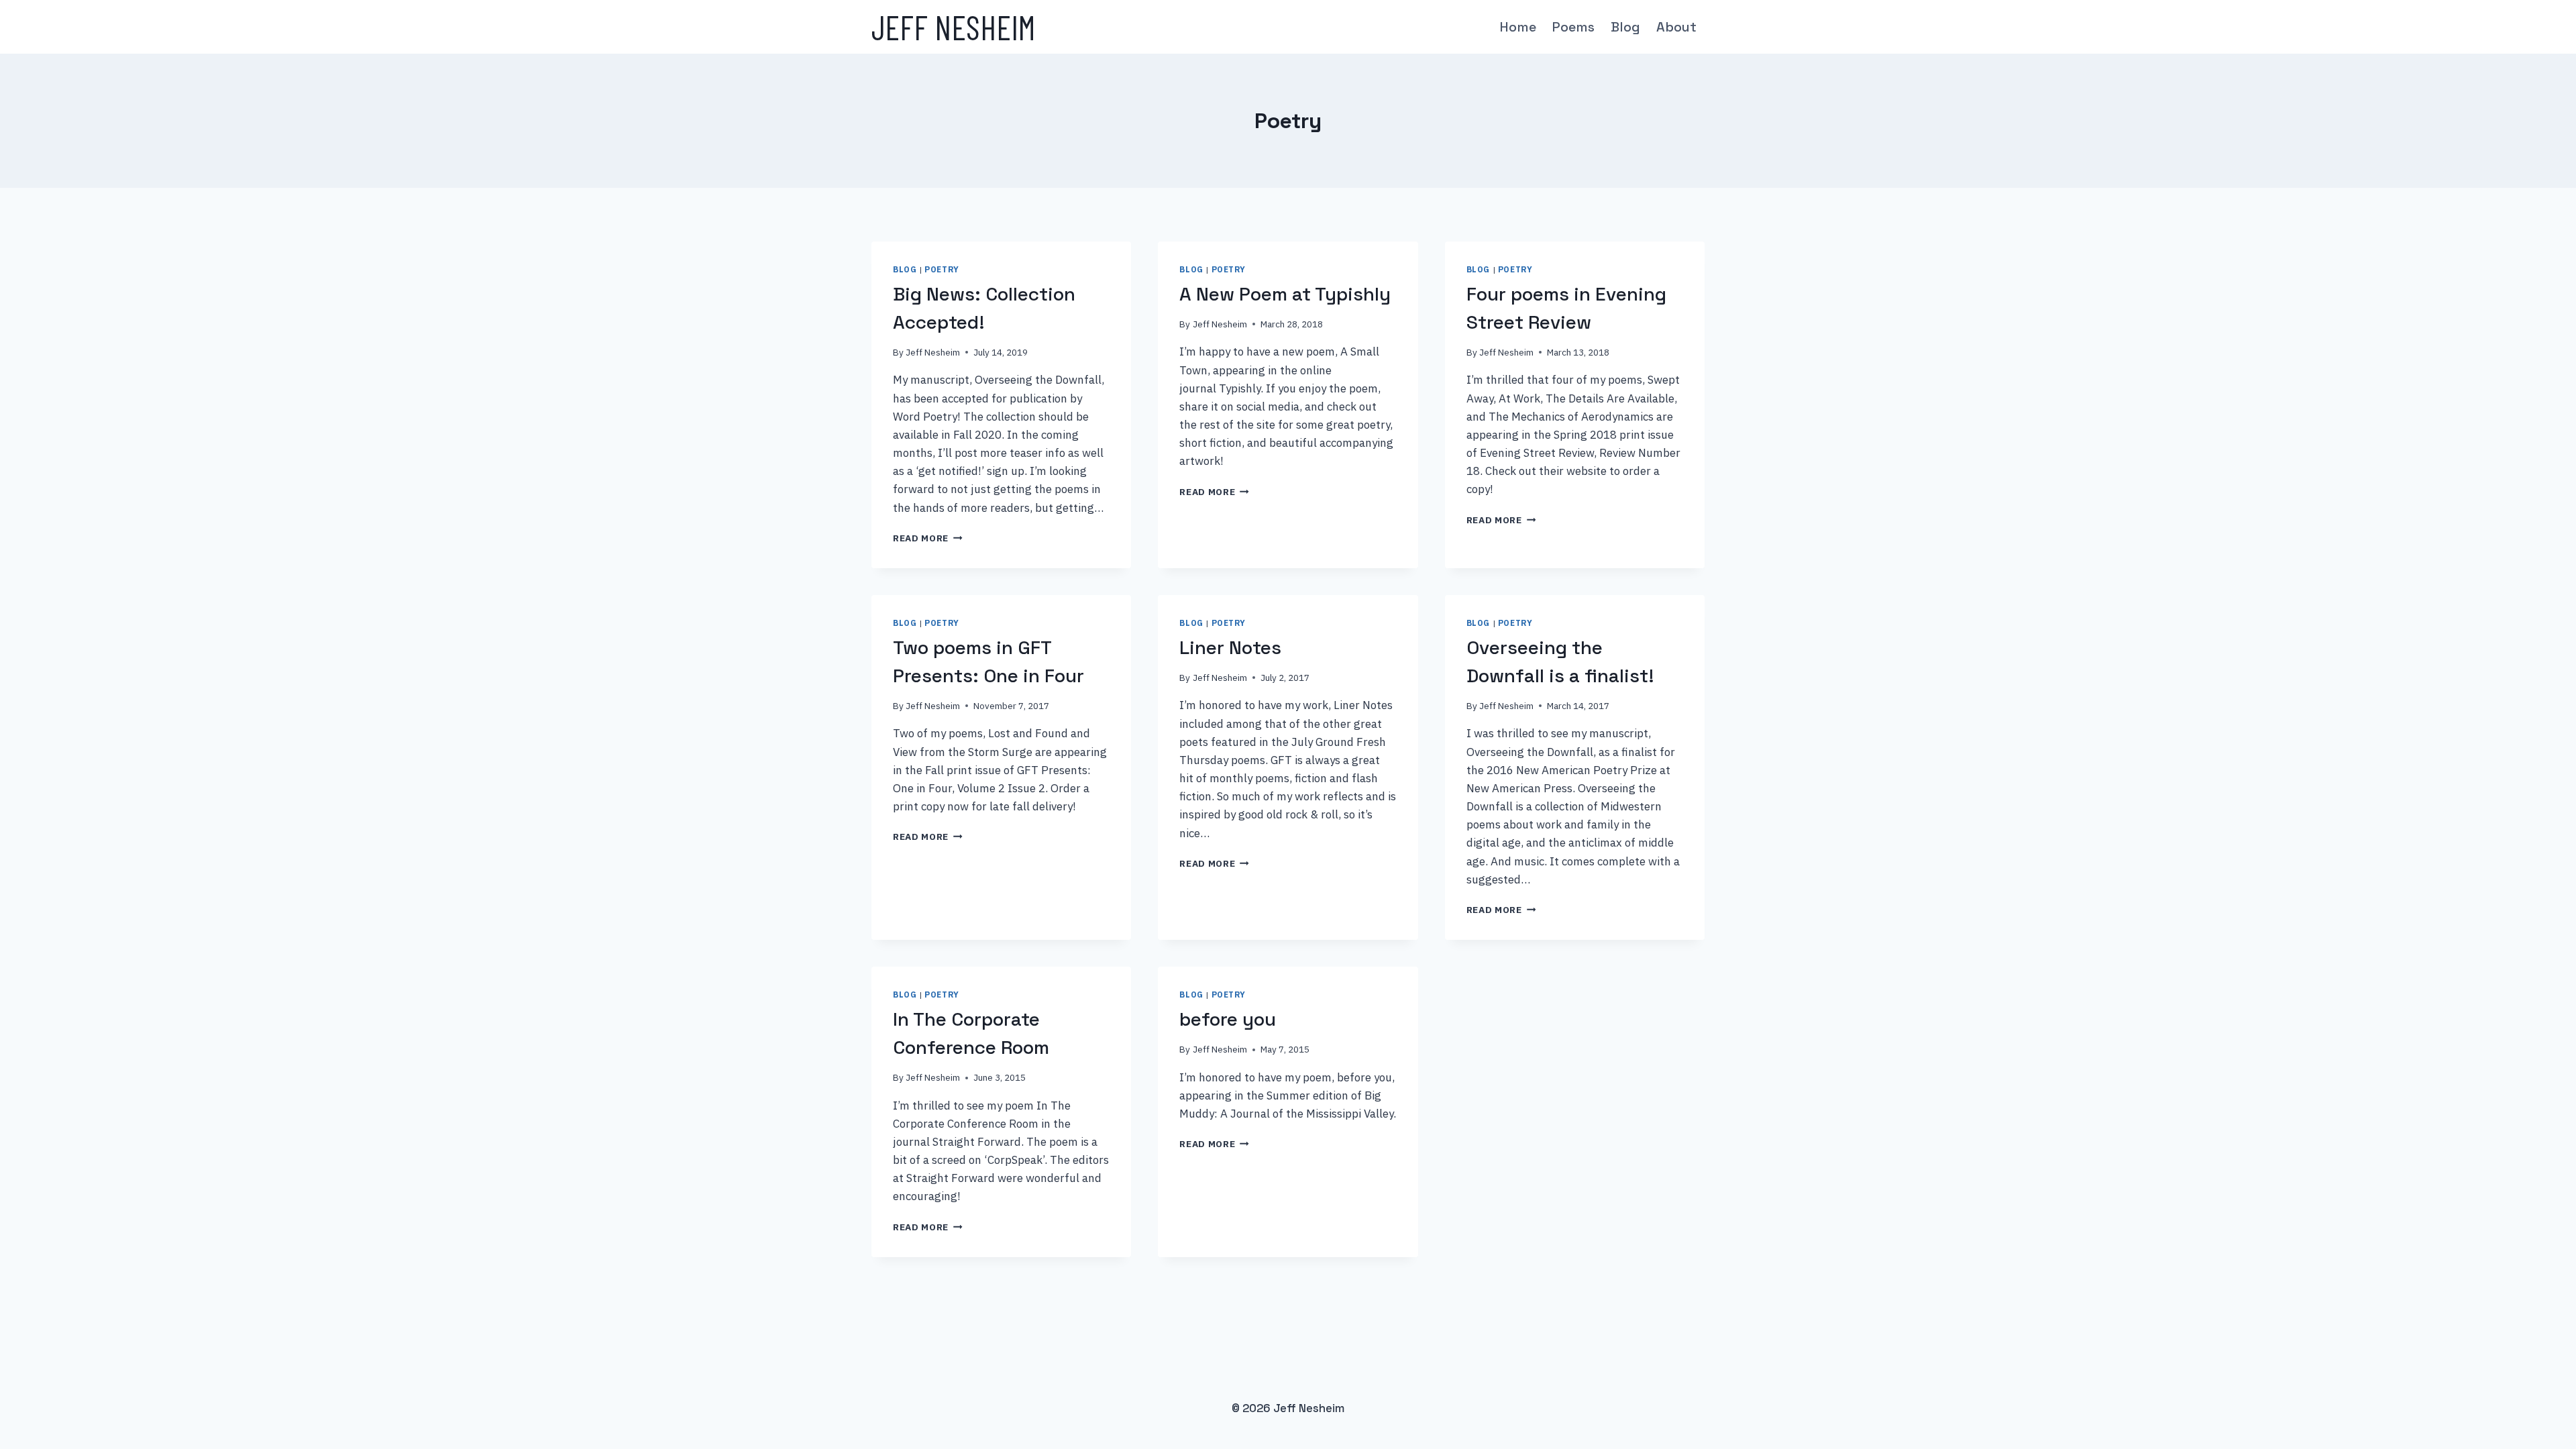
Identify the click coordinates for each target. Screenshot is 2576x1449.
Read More (928, 538)
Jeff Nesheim (933, 352)
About (1676, 27)
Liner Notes (1230, 647)
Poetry (942, 269)
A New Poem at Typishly (1285, 294)
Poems (1573, 27)
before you (1228, 1019)
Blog (1625, 27)
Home (1518, 27)
